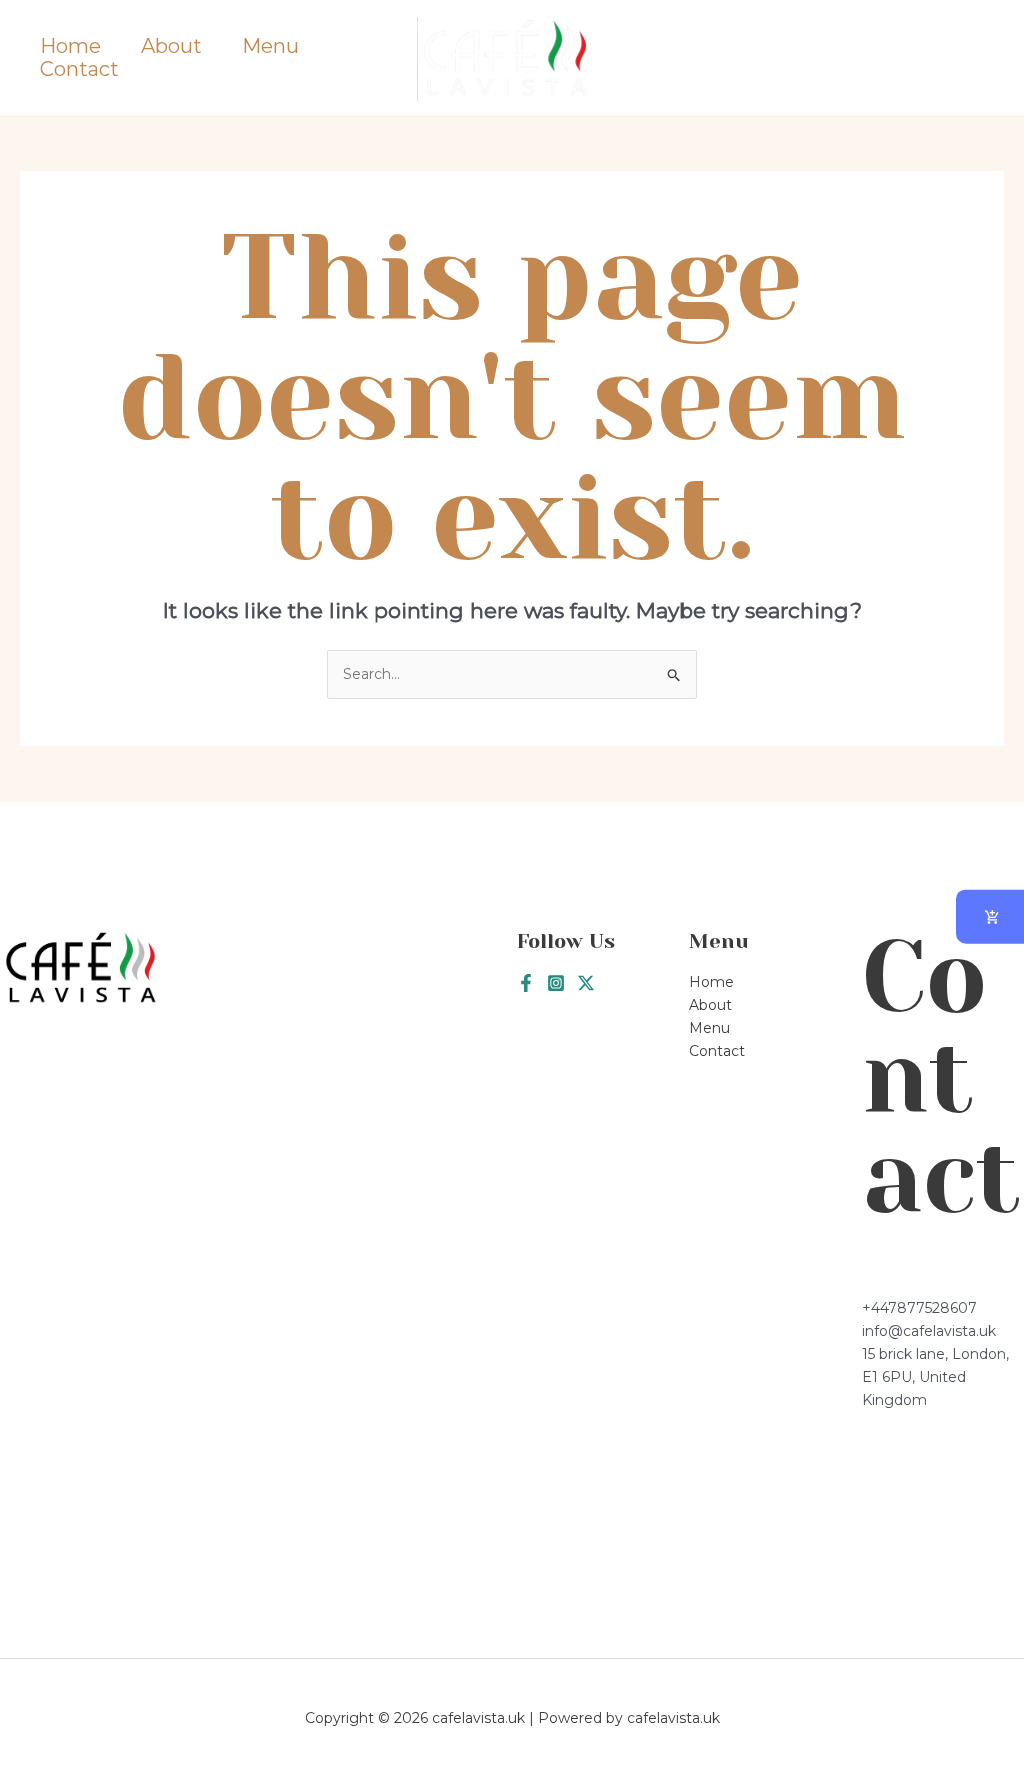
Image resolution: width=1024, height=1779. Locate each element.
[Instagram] (556, 983)
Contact (79, 69)
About (171, 46)
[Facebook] (526, 983)
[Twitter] (586, 983)
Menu (270, 46)
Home (70, 46)
